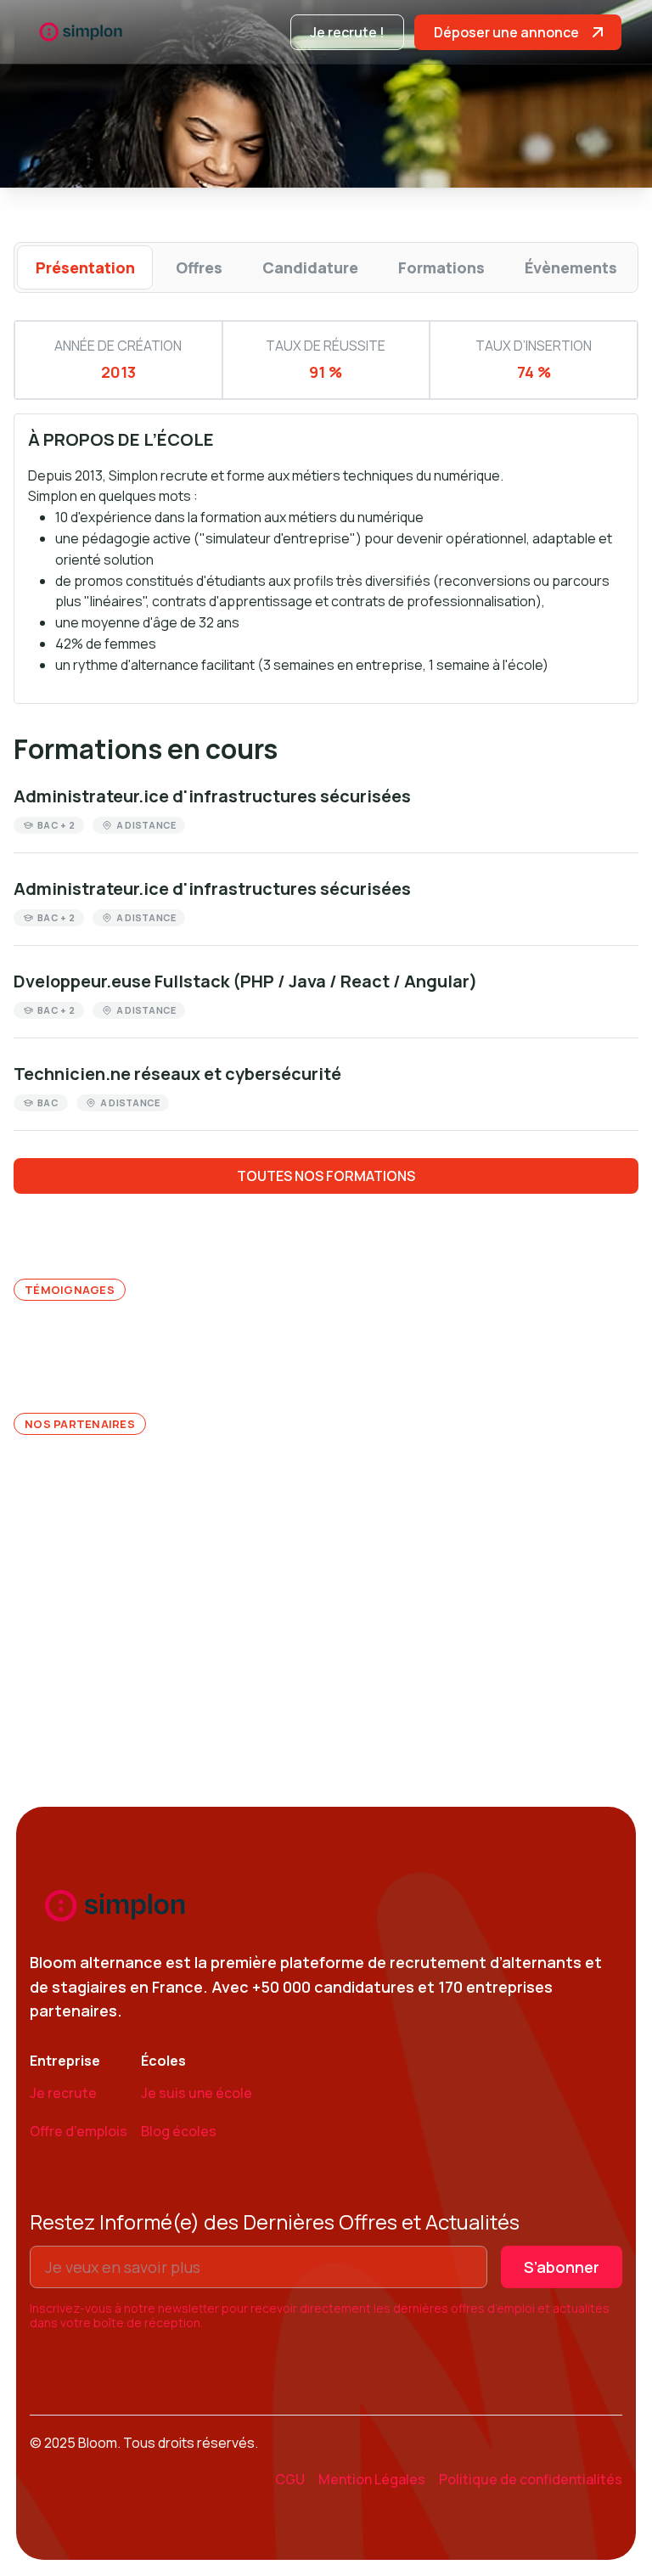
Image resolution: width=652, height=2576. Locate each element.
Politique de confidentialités (531, 2479)
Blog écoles (179, 2131)
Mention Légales (372, 2479)
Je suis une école (197, 2093)
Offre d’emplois (79, 2131)
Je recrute (63, 2093)
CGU (290, 2479)
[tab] (85, 267)
